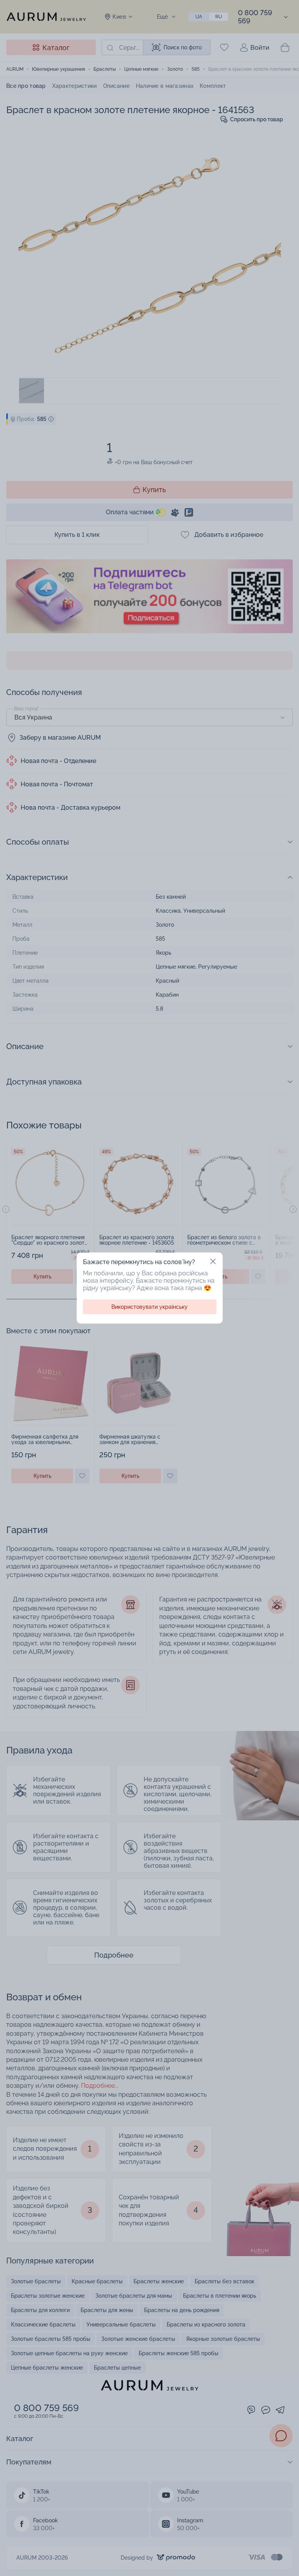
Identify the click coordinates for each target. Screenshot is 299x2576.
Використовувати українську (149, 1307)
